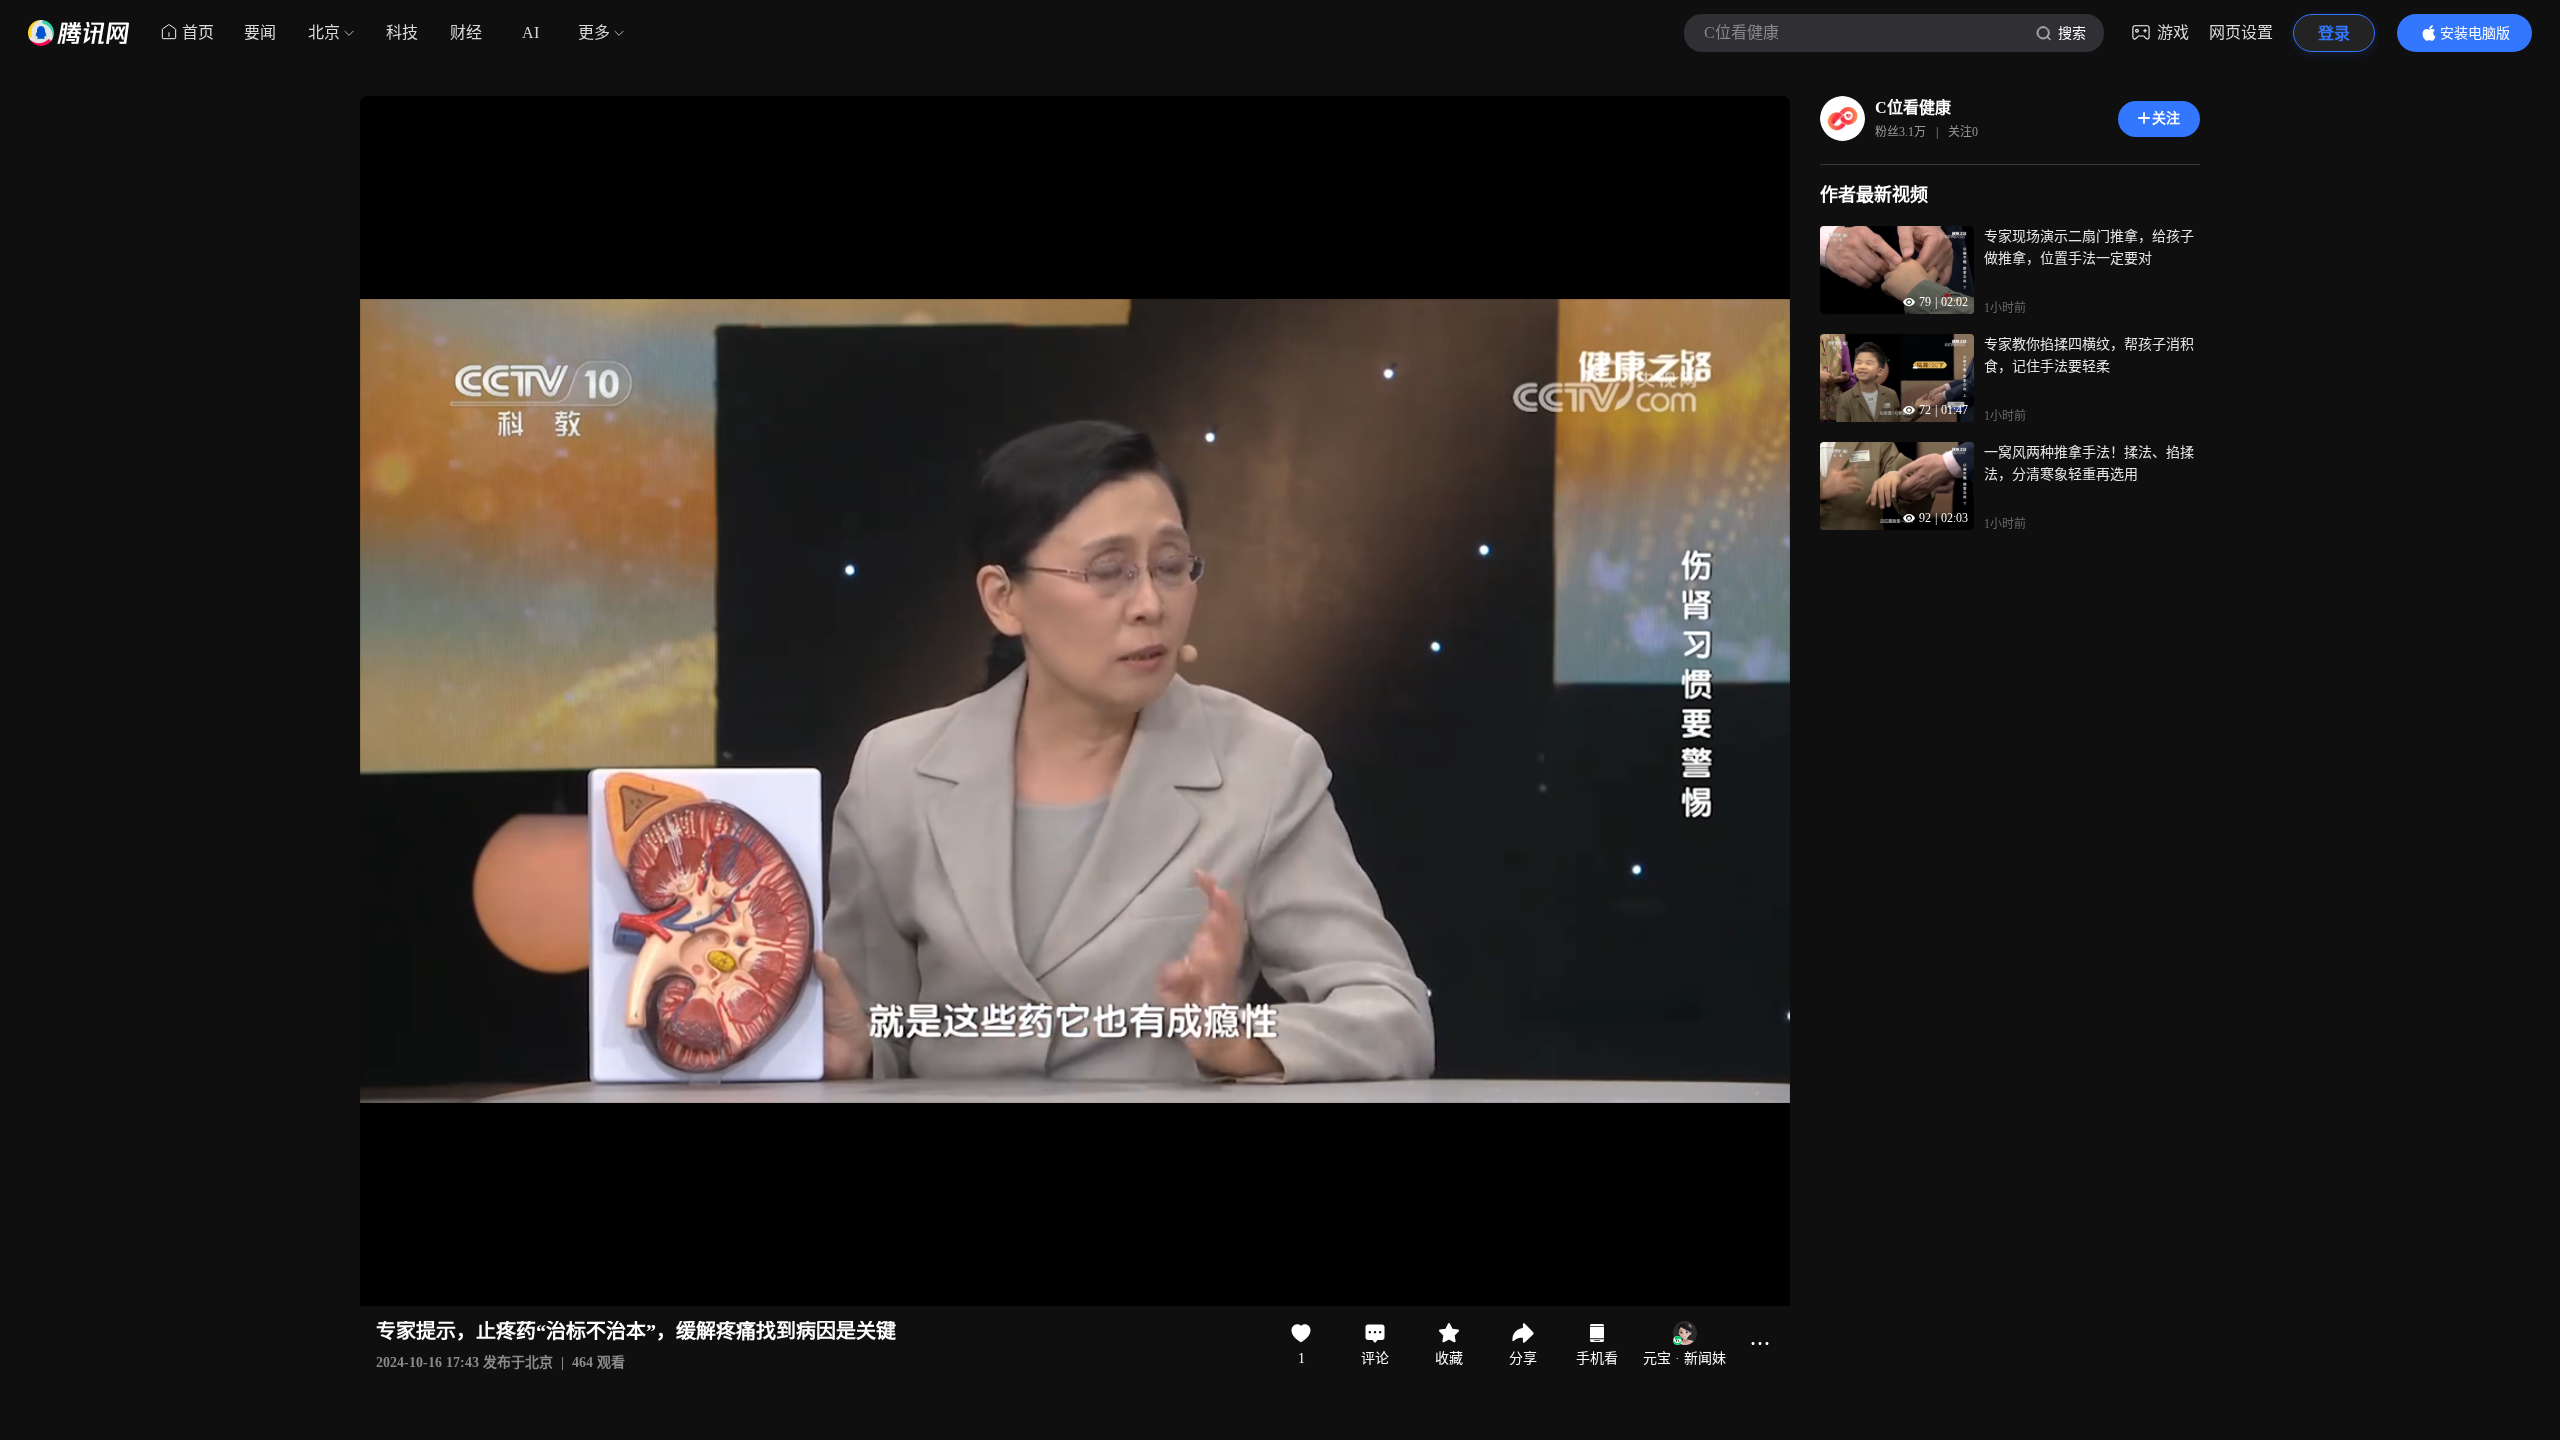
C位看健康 (1913, 107)
